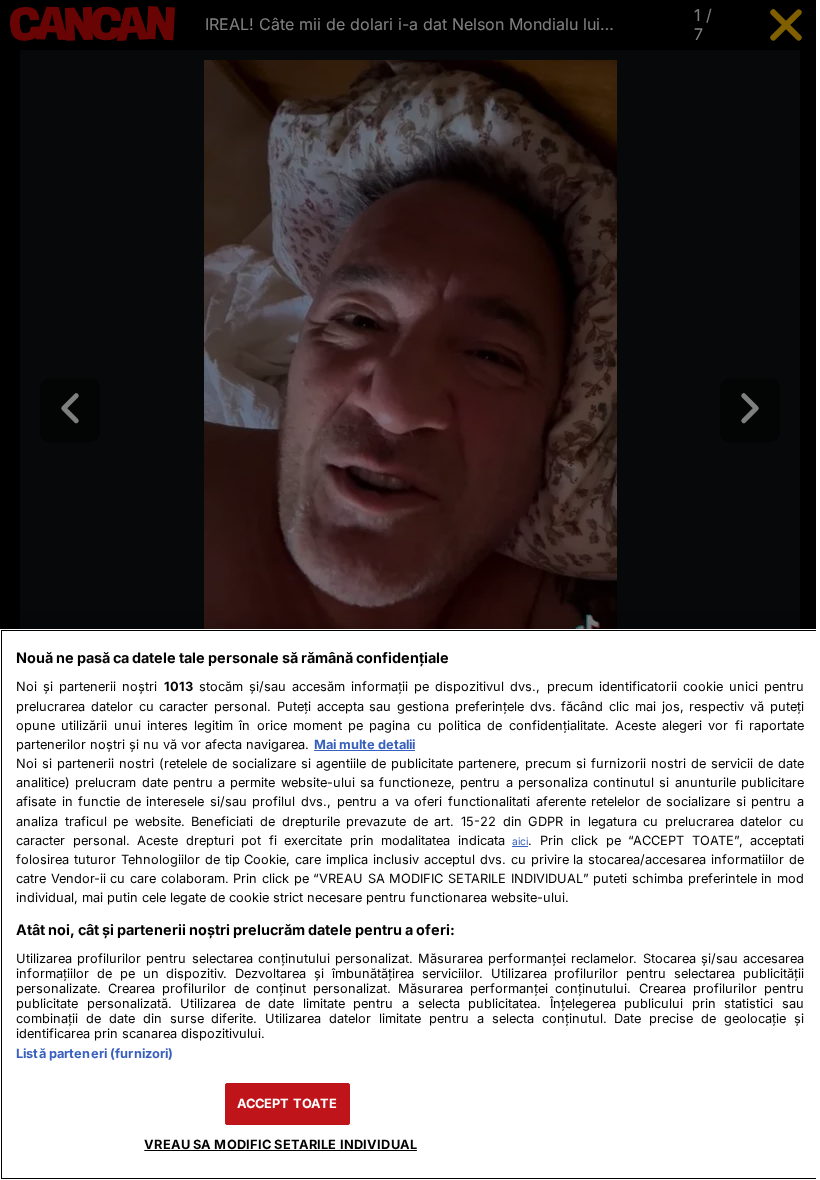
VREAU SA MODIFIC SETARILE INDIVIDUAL (280, 1144)
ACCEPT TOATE (287, 1103)
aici (520, 841)
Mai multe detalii (364, 744)
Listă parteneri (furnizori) (94, 1053)
